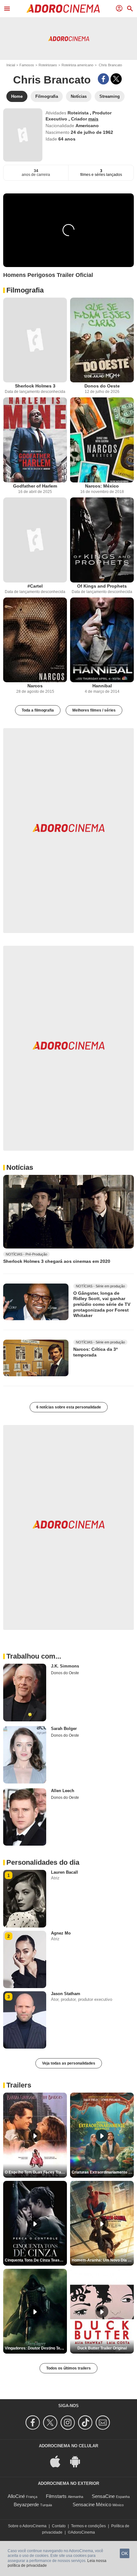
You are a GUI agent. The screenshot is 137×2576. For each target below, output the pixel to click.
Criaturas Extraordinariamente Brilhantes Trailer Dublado (103, 2172)
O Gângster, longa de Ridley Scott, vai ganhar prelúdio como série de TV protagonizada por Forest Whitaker (102, 1304)
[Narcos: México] (102, 440)
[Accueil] (63, 9)
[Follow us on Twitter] (51, 2423)
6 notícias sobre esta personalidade (69, 1407)
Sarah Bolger (64, 1729)
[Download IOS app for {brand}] (59, 2461)
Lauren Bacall (65, 1872)
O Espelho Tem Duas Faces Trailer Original (36, 2172)
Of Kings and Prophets (102, 586)
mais (93, 119)
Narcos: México (102, 486)
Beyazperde (26, 2504)
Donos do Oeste (102, 386)
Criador (80, 119)
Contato (59, 2526)
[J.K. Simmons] (25, 1692)
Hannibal (102, 686)
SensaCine (103, 2496)
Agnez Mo (61, 1933)
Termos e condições (88, 2526)
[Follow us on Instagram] (69, 2423)
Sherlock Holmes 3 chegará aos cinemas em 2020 (57, 1261)
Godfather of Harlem (35, 486)
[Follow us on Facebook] (34, 2423)
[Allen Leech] (25, 1817)
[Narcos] (35, 640)
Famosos (27, 65)
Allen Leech (63, 1791)
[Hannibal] (102, 640)
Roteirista (79, 113)
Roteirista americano (77, 65)
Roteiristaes (48, 65)
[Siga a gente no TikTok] (86, 2423)
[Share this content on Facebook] (103, 79)
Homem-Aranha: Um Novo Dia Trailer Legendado (103, 2260)
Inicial (11, 65)
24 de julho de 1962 (92, 132)
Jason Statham (66, 1994)
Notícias (20, 1167)
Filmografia (25, 290)
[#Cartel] (35, 540)
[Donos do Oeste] (102, 340)
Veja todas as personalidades (69, 2063)
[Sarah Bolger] (25, 1755)
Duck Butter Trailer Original (102, 2348)
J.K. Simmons (65, 1666)
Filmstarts (56, 2496)
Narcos (35, 686)
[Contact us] (104, 2423)
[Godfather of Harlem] (35, 440)
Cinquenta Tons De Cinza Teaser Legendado (36, 2260)
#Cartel (35, 586)
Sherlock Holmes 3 (35, 386)
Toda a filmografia (38, 710)
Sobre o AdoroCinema (27, 2526)
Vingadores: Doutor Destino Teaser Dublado (36, 2348)
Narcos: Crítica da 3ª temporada (95, 1352)
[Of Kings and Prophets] (102, 540)
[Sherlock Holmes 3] (35, 340)
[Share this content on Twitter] (116, 79)
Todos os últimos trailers (68, 2368)
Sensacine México (92, 2504)
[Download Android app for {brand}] (78, 2461)
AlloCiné (16, 2496)
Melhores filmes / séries (94, 710)
